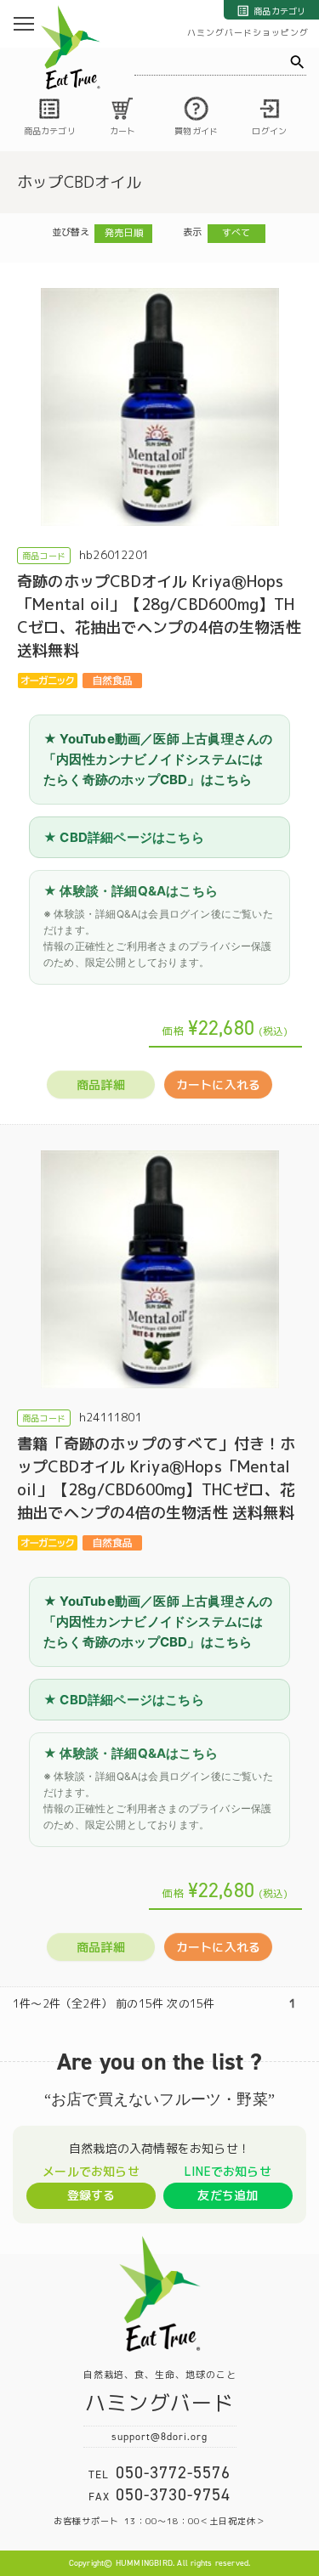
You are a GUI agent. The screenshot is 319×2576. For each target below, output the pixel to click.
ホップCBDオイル (79, 182)
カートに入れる (218, 1085)
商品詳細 (101, 1085)
